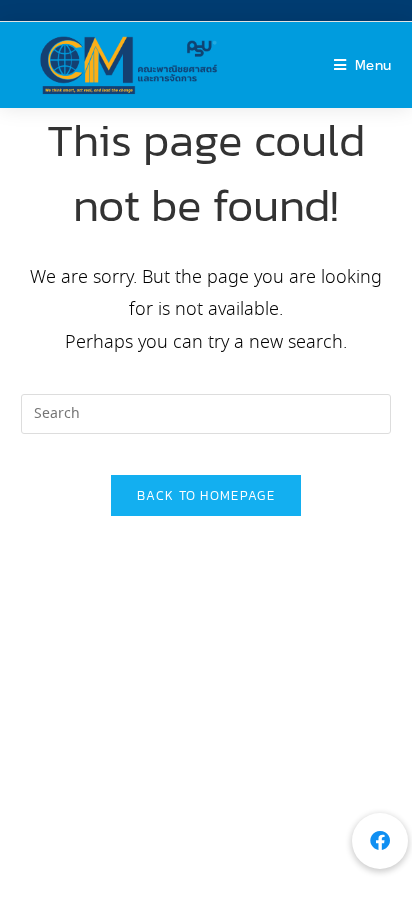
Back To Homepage (206, 495)
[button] (380, 841)
